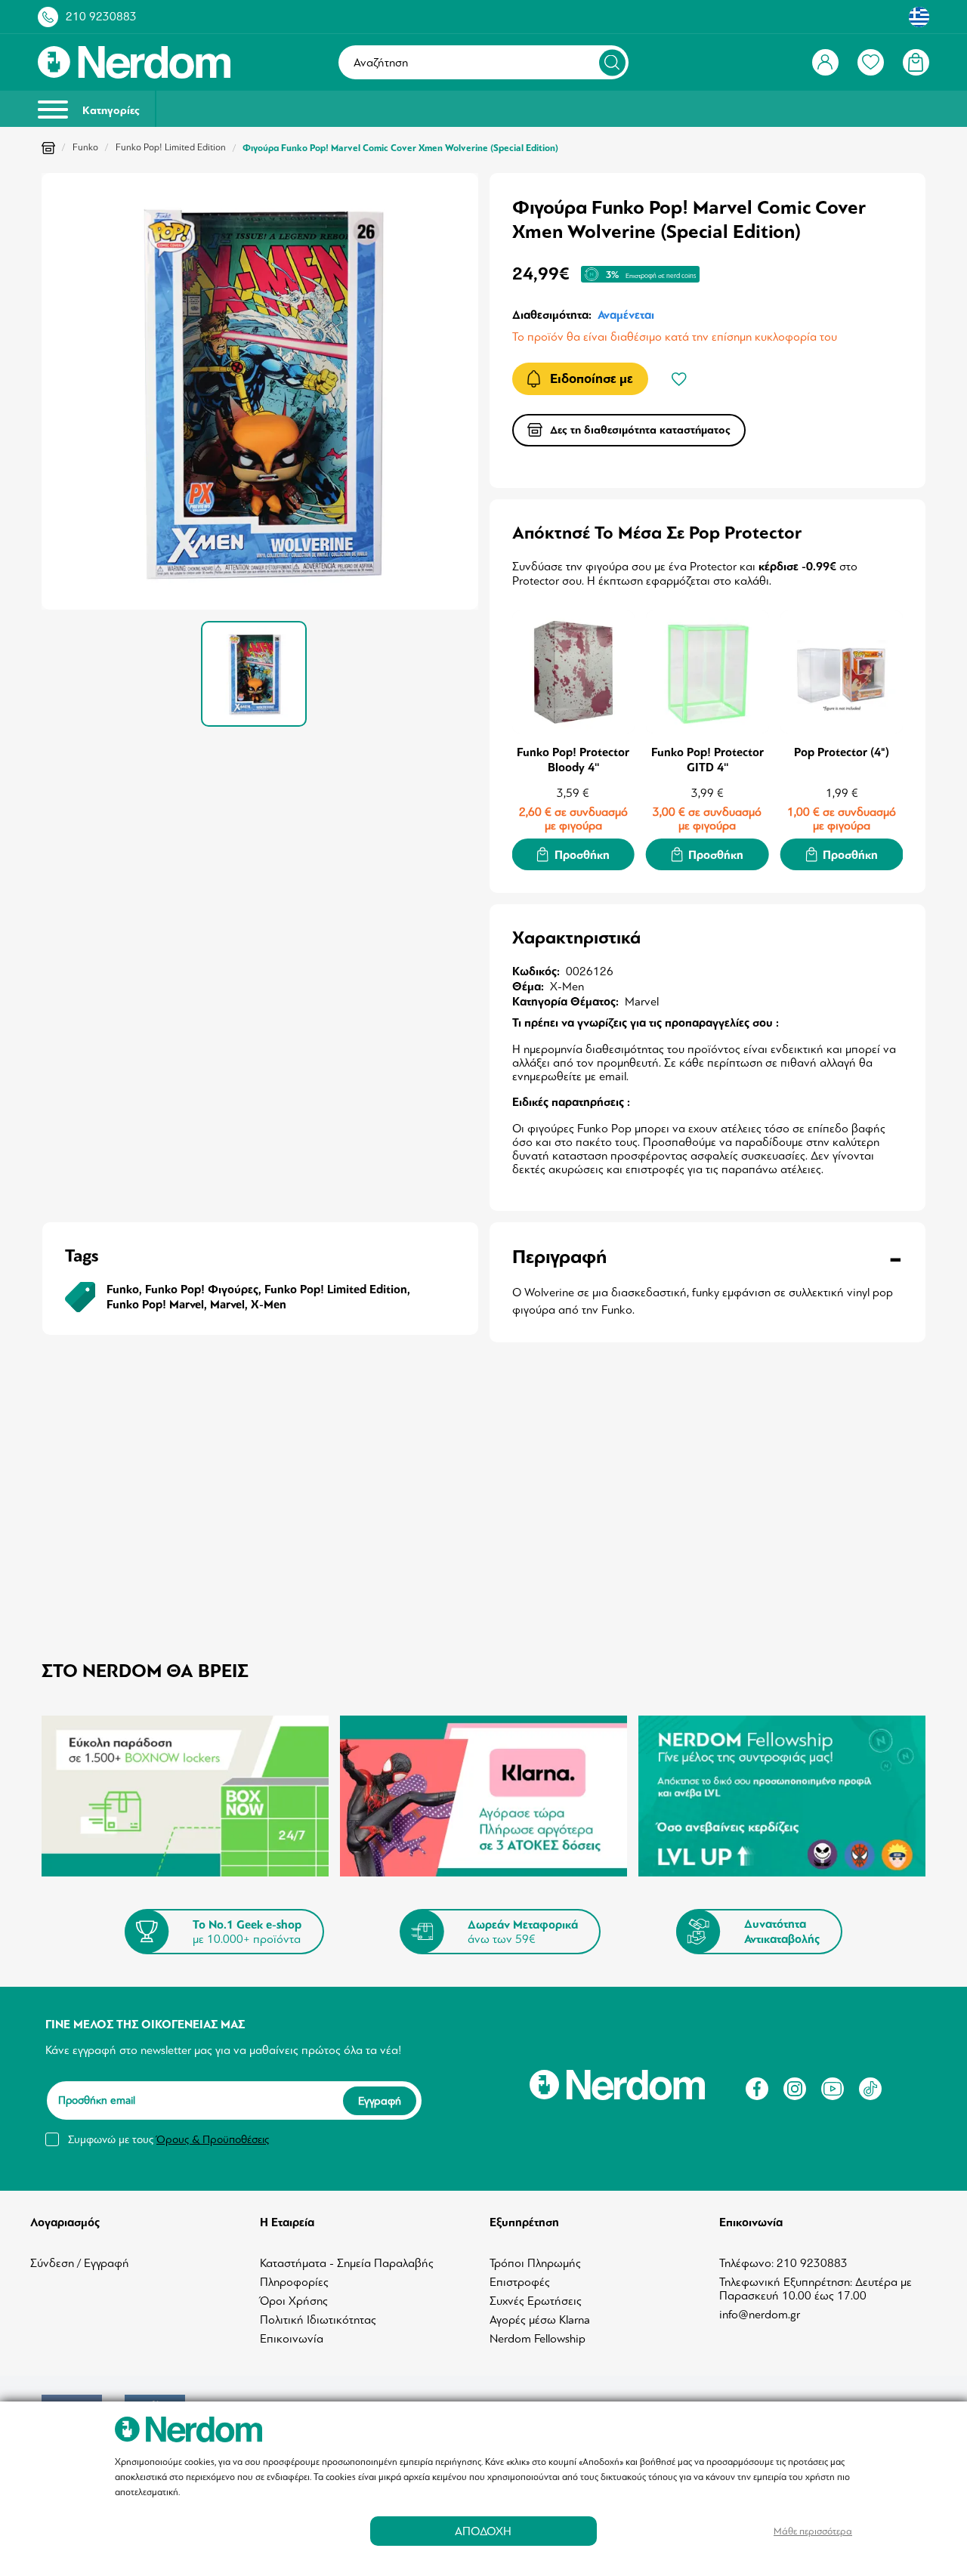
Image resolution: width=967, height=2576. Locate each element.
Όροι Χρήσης (294, 2301)
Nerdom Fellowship (538, 2339)
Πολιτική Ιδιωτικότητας (318, 2320)
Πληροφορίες (294, 2282)
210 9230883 (101, 17)
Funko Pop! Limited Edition (171, 147)
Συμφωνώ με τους (168, 2139)
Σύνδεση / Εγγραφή (80, 2263)
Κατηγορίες (110, 111)
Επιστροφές (520, 2282)
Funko (85, 147)
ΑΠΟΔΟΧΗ (483, 2531)
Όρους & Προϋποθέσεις (213, 2139)
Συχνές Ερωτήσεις (536, 2301)
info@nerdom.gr (760, 2315)
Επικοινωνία (292, 2339)
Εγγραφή (380, 2100)
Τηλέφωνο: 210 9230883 (783, 2263)
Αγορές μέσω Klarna (540, 2320)
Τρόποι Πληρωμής (535, 2263)
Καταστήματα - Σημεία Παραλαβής (347, 2263)
